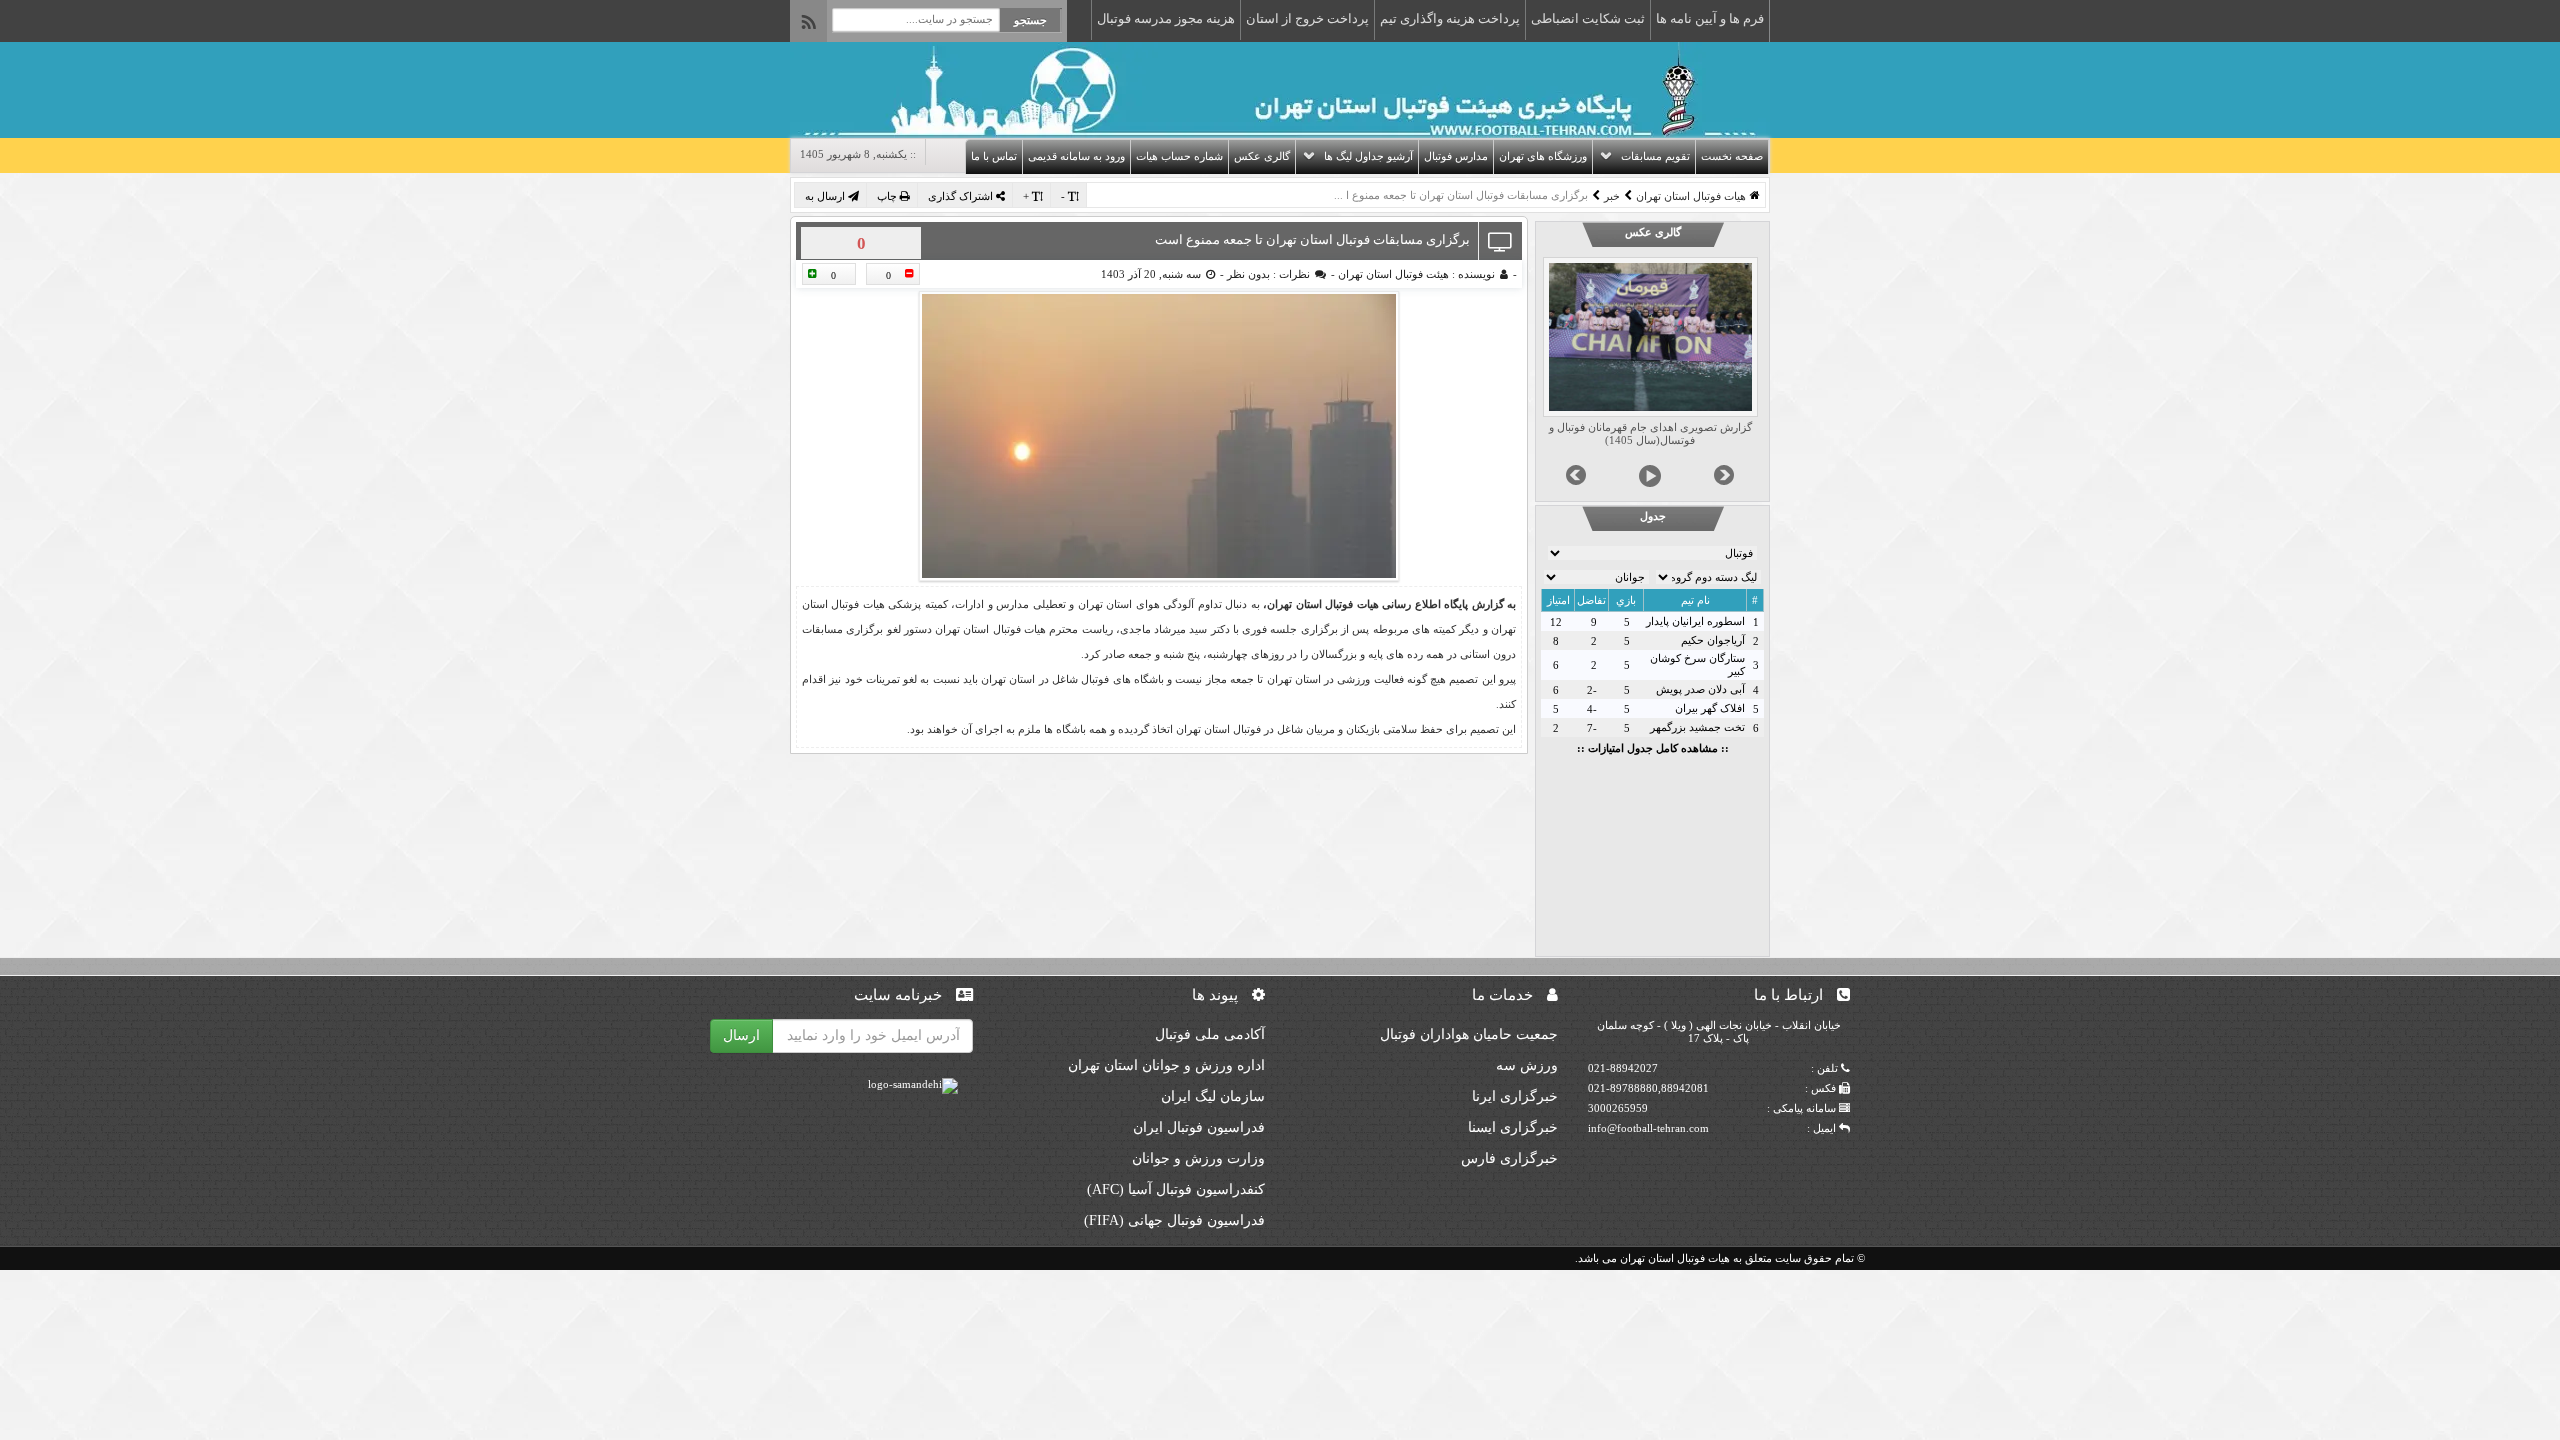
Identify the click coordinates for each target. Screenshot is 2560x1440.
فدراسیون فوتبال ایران (1199, 1127)
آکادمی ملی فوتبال (1210, 1034)
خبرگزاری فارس (1509, 1158)
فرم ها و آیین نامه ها (1710, 18)
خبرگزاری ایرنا (1515, 1096)
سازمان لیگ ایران (1213, 1096)
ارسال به (826, 196)
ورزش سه (1527, 1065)
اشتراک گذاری (962, 196)
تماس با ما (994, 156)
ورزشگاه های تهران (1543, 156)
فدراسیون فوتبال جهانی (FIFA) (1174, 1220)
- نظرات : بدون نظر (1279, 274)
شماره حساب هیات (1179, 156)
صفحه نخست (1732, 156)
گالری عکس (1262, 156)
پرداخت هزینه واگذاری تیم (1450, 18)
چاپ (888, 196)
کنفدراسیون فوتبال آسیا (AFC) (1176, 1189)
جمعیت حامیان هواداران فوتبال (1469, 1034)
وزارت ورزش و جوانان (1198, 1158)
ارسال (741, 1035)
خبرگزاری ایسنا (1513, 1127)
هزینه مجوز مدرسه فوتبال (1166, 18)
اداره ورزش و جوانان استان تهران (1166, 1065)
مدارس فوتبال (1456, 156)
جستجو (1030, 20)
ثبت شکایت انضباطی (1588, 18)
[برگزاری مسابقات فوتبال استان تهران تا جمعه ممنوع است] (1159, 436)
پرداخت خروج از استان (1307, 18)
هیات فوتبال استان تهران (1691, 196)
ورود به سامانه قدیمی (1076, 156)
